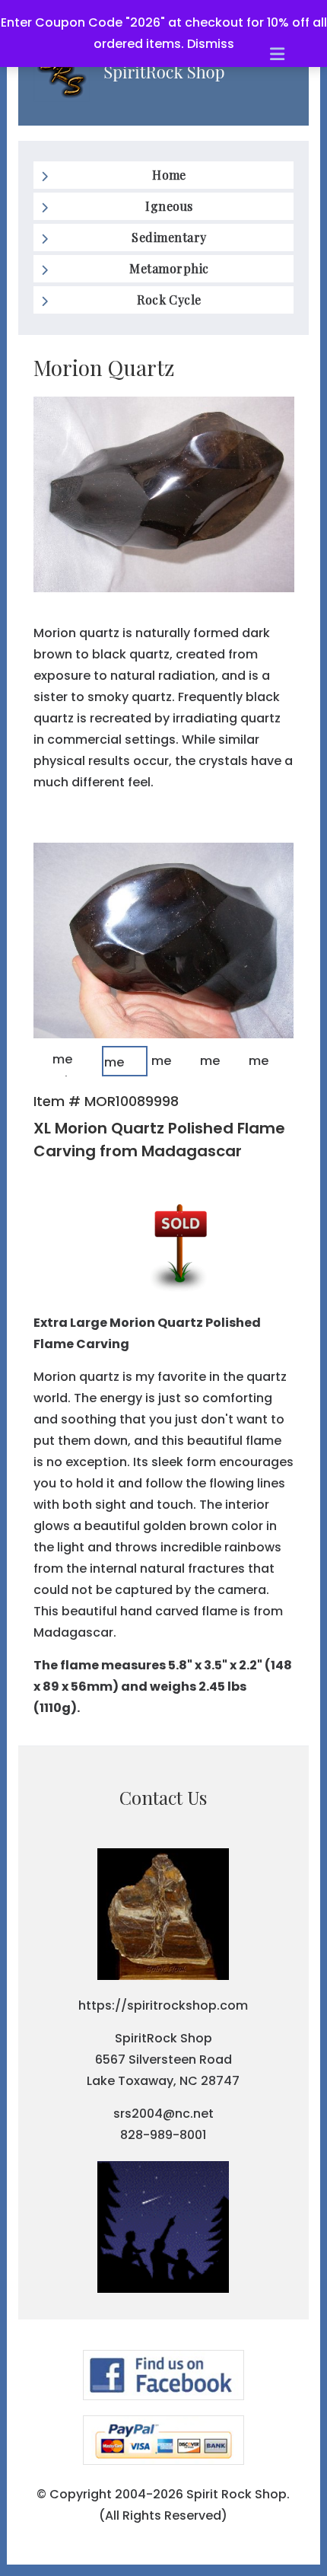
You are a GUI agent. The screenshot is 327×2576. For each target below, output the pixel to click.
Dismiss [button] (211, 44)
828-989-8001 (163, 2135)
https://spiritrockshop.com (163, 2005)
